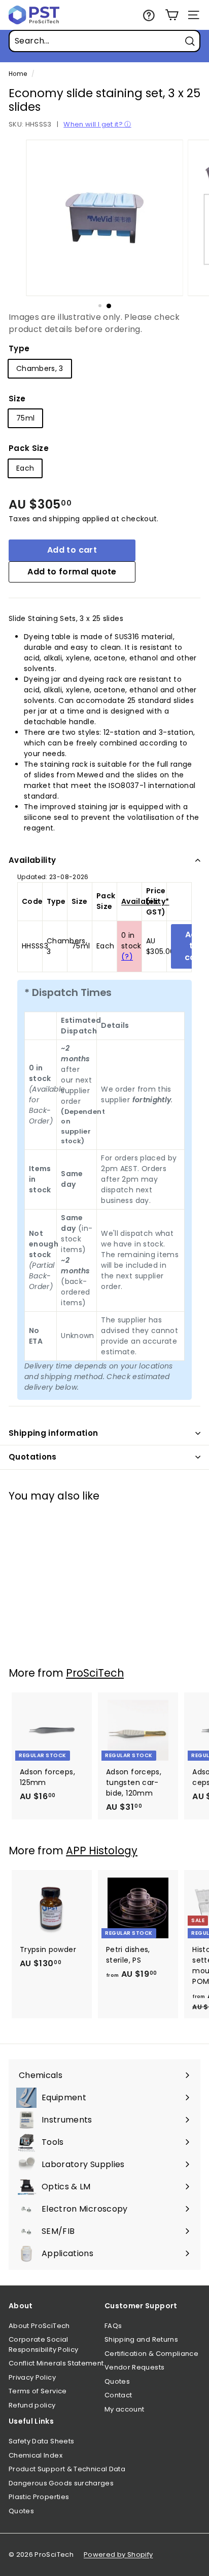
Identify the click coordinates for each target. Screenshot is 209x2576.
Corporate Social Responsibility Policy (43, 2344)
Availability (32, 860)
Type (19, 348)
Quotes (117, 2381)
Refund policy (32, 2405)
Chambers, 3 (40, 368)
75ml (25, 418)
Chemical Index (36, 2455)
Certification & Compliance (151, 2354)
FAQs (113, 2326)
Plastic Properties (39, 2497)
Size (17, 399)
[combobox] (104, 41)
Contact (118, 2395)
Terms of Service (38, 2391)
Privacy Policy (32, 2377)
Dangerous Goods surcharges (61, 2483)
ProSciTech (95, 1673)
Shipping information (54, 1433)
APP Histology (102, 1851)
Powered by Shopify (118, 2554)
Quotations (33, 1457)
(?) (127, 957)
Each (25, 468)
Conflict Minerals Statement (56, 2363)
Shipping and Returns (141, 2339)
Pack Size (29, 448)
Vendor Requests (134, 2367)
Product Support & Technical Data (67, 2469)
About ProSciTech (39, 2326)
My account (125, 2409)
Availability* (145, 901)
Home (18, 74)
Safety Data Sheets (41, 2441)
